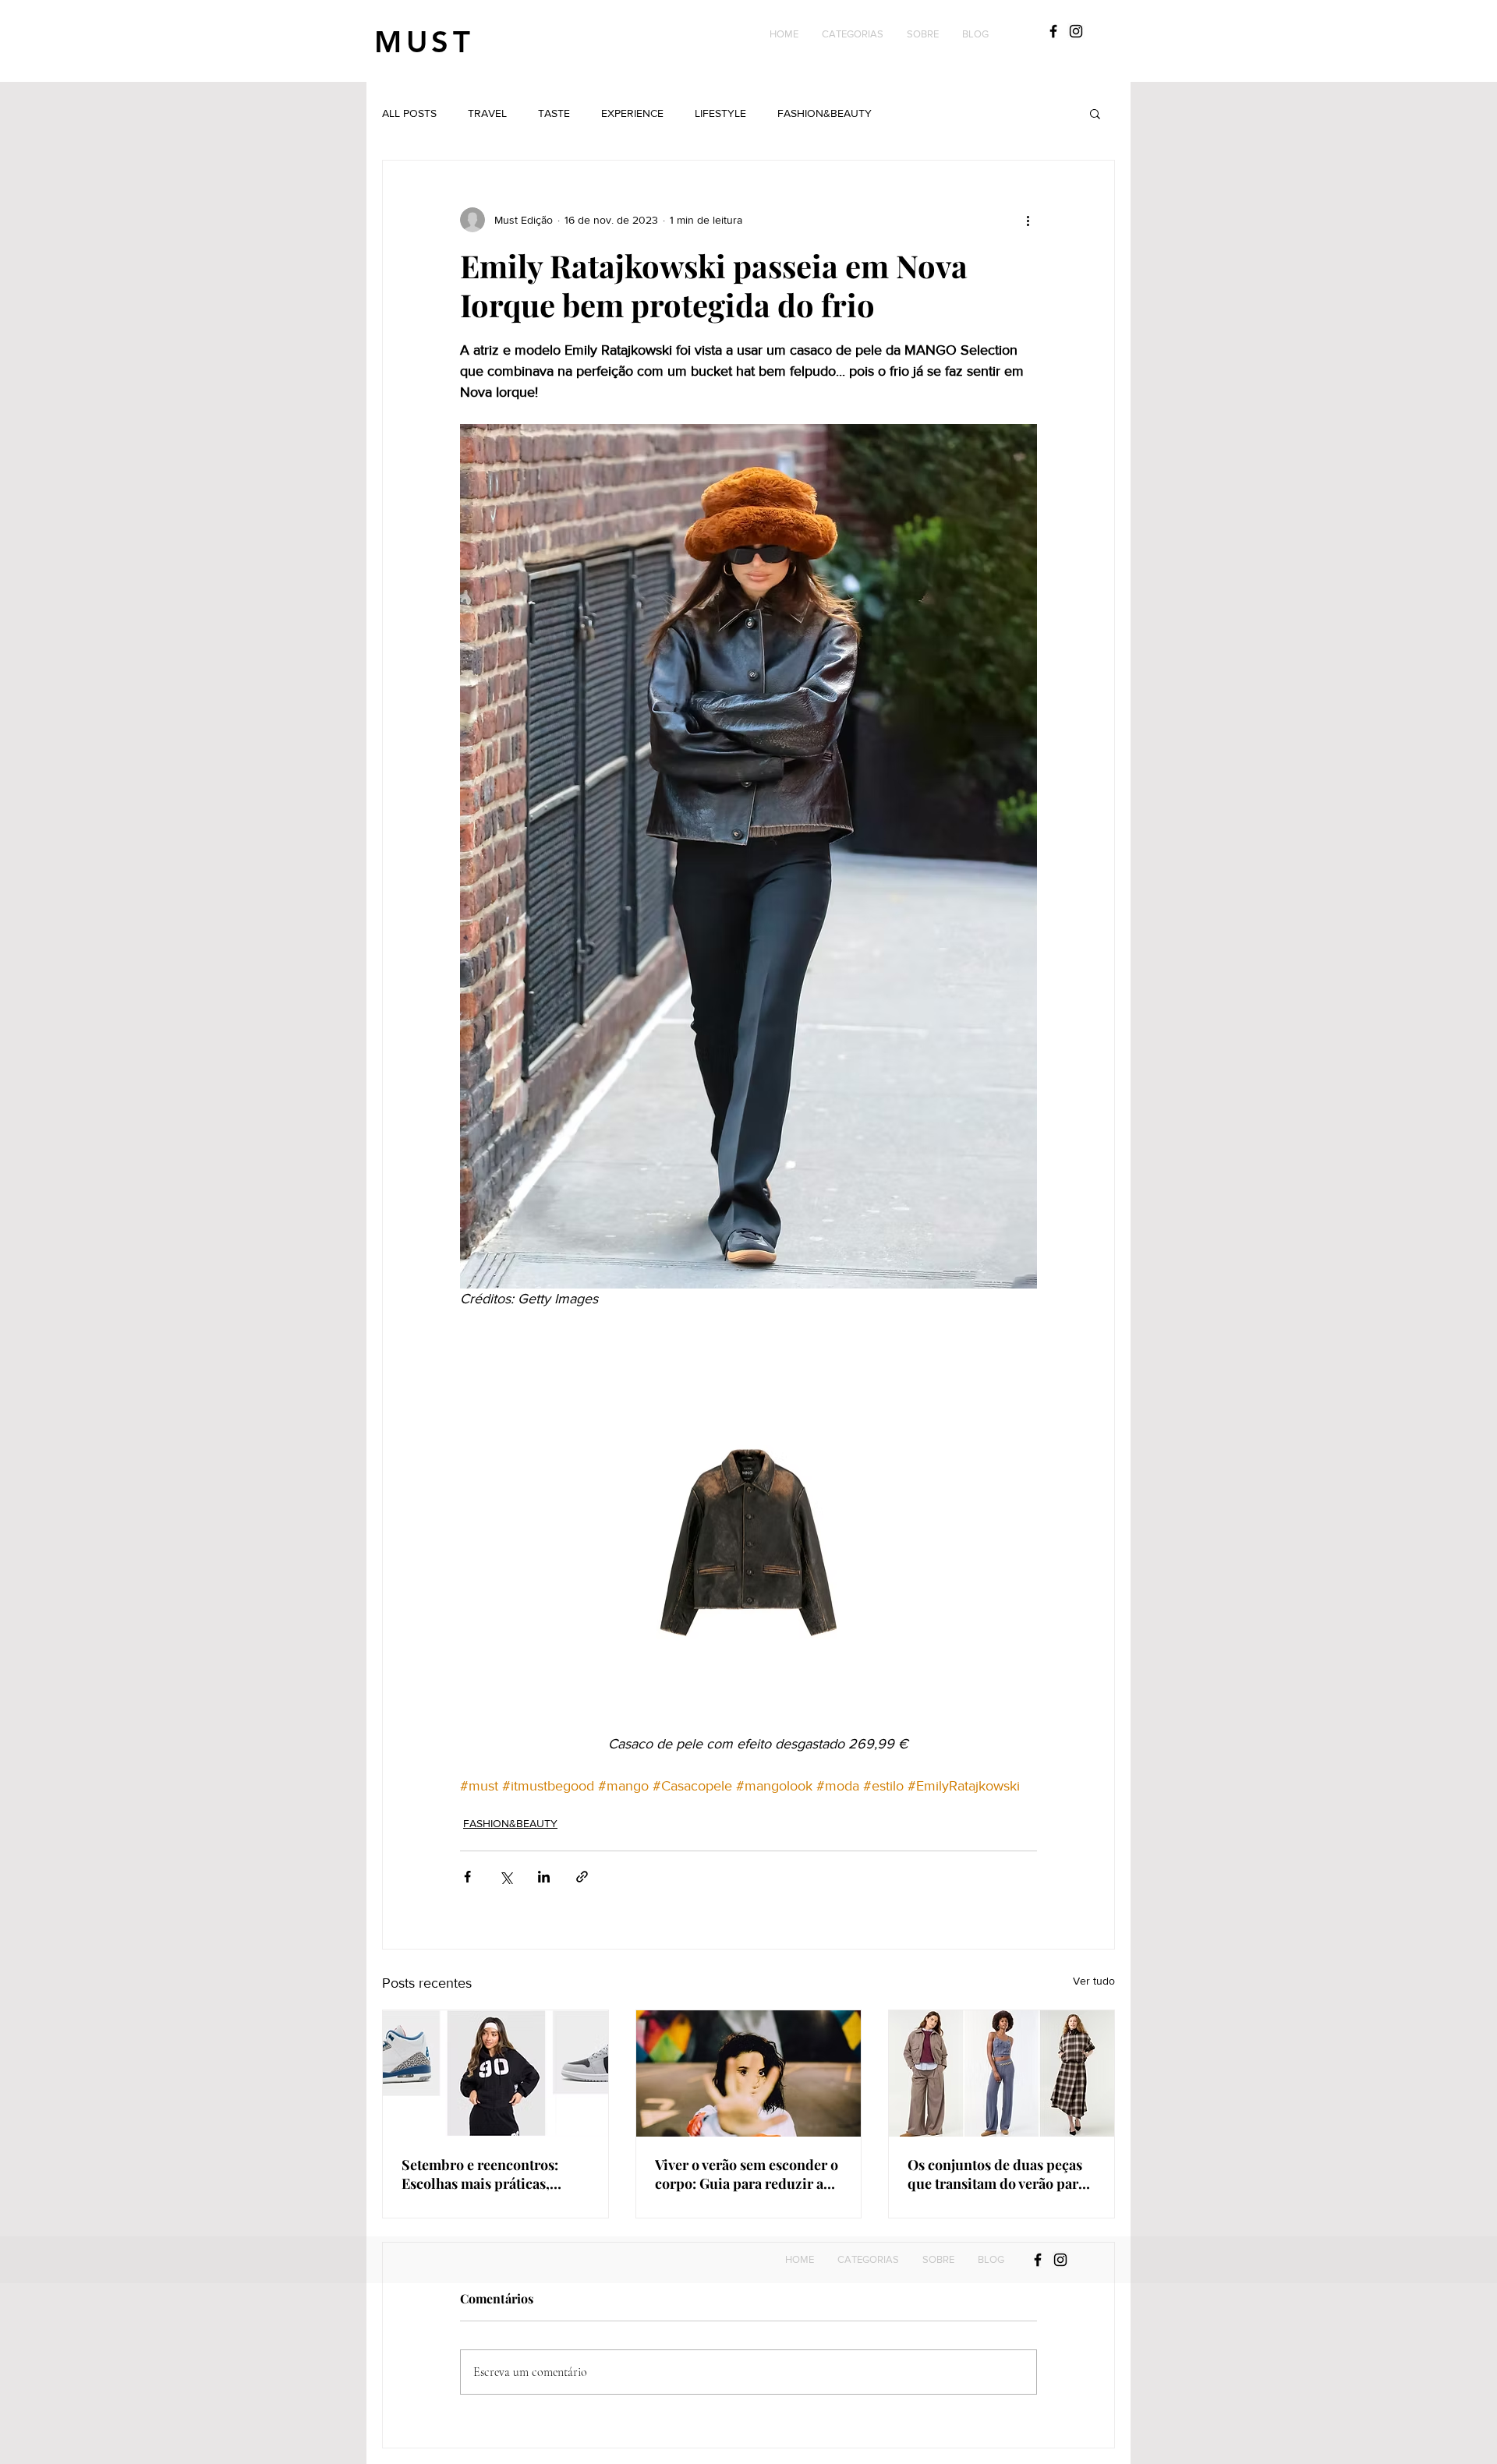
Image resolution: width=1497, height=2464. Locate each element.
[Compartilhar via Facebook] (467, 1877)
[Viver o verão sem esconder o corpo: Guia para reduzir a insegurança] (749, 2073)
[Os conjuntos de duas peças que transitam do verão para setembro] (1002, 2073)
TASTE (554, 113)
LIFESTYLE (720, 113)
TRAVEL (487, 113)
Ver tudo (1094, 1981)
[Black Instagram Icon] (1076, 31)
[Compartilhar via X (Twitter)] (506, 1877)
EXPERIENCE (632, 113)
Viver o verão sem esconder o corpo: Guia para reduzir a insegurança (747, 2174)
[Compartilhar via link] (582, 1877)
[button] (853, 34)
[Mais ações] (1028, 220)
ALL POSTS (409, 113)
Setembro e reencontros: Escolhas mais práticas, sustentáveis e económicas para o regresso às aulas (485, 2174)
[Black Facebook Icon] (1053, 31)
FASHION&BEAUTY (825, 113)
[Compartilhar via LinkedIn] (544, 1877)
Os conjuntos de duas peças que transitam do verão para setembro (996, 2174)
